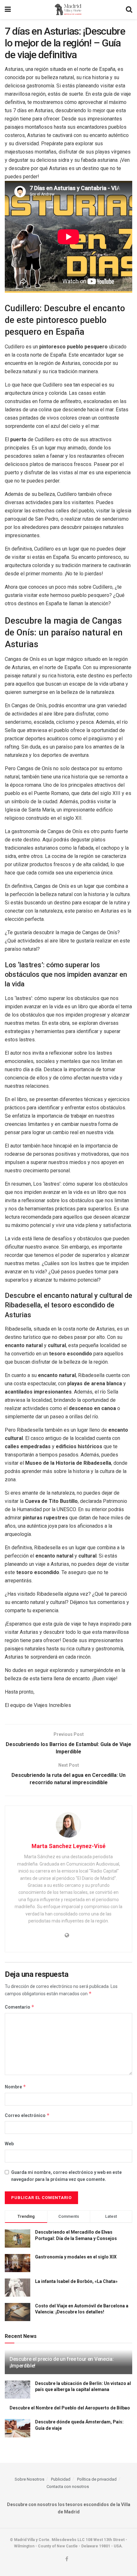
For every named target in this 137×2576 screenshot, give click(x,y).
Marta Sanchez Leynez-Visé (68, 1846)
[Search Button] (129, 10)
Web (9, 2144)
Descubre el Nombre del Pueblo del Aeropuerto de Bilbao (70, 2408)
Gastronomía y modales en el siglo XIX (76, 2257)
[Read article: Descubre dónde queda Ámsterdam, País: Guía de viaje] (18, 2428)
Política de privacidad (97, 2479)
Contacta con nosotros (68, 2487)
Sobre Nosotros (29, 2479)
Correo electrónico (27, 2115)
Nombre (15, 2087)
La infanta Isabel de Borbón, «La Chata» (76, 2281)
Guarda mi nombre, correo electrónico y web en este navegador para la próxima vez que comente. (66, 2176)
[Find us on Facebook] (67, 2559)
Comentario (20, 2007)
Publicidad (61, 2479)
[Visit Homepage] (68, 10)
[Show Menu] (8, 10)
